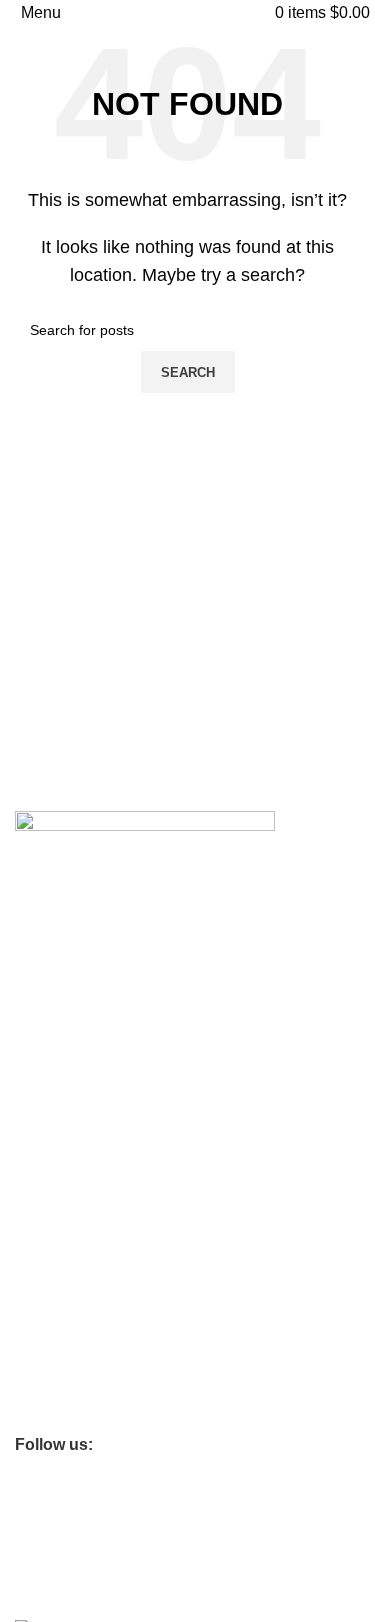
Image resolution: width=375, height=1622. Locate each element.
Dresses (41, 1346)
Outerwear (48, 1381)
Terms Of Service (69, 1022)
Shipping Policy (63, 1244)
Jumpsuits (47, 1415)
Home (34, 1278)
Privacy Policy (58, 1176)
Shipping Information (80, 1056)
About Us (44, 954)
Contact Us (50, 988)
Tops (30, 1312)
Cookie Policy (57, 1141)
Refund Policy (58, 1210)
